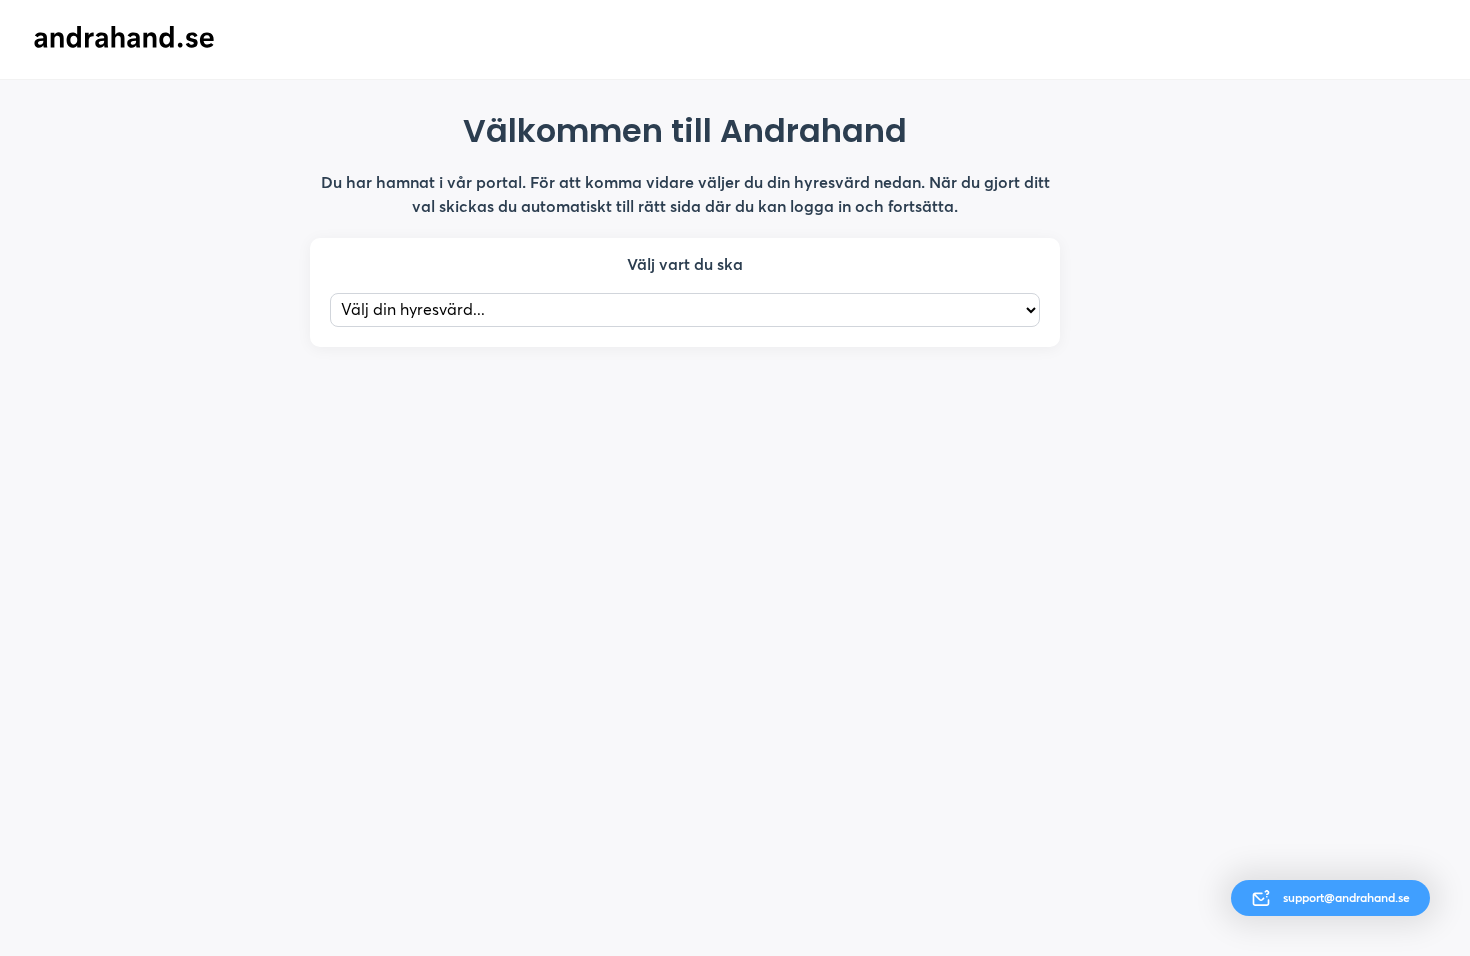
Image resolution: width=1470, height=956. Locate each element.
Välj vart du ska (685, 264)
